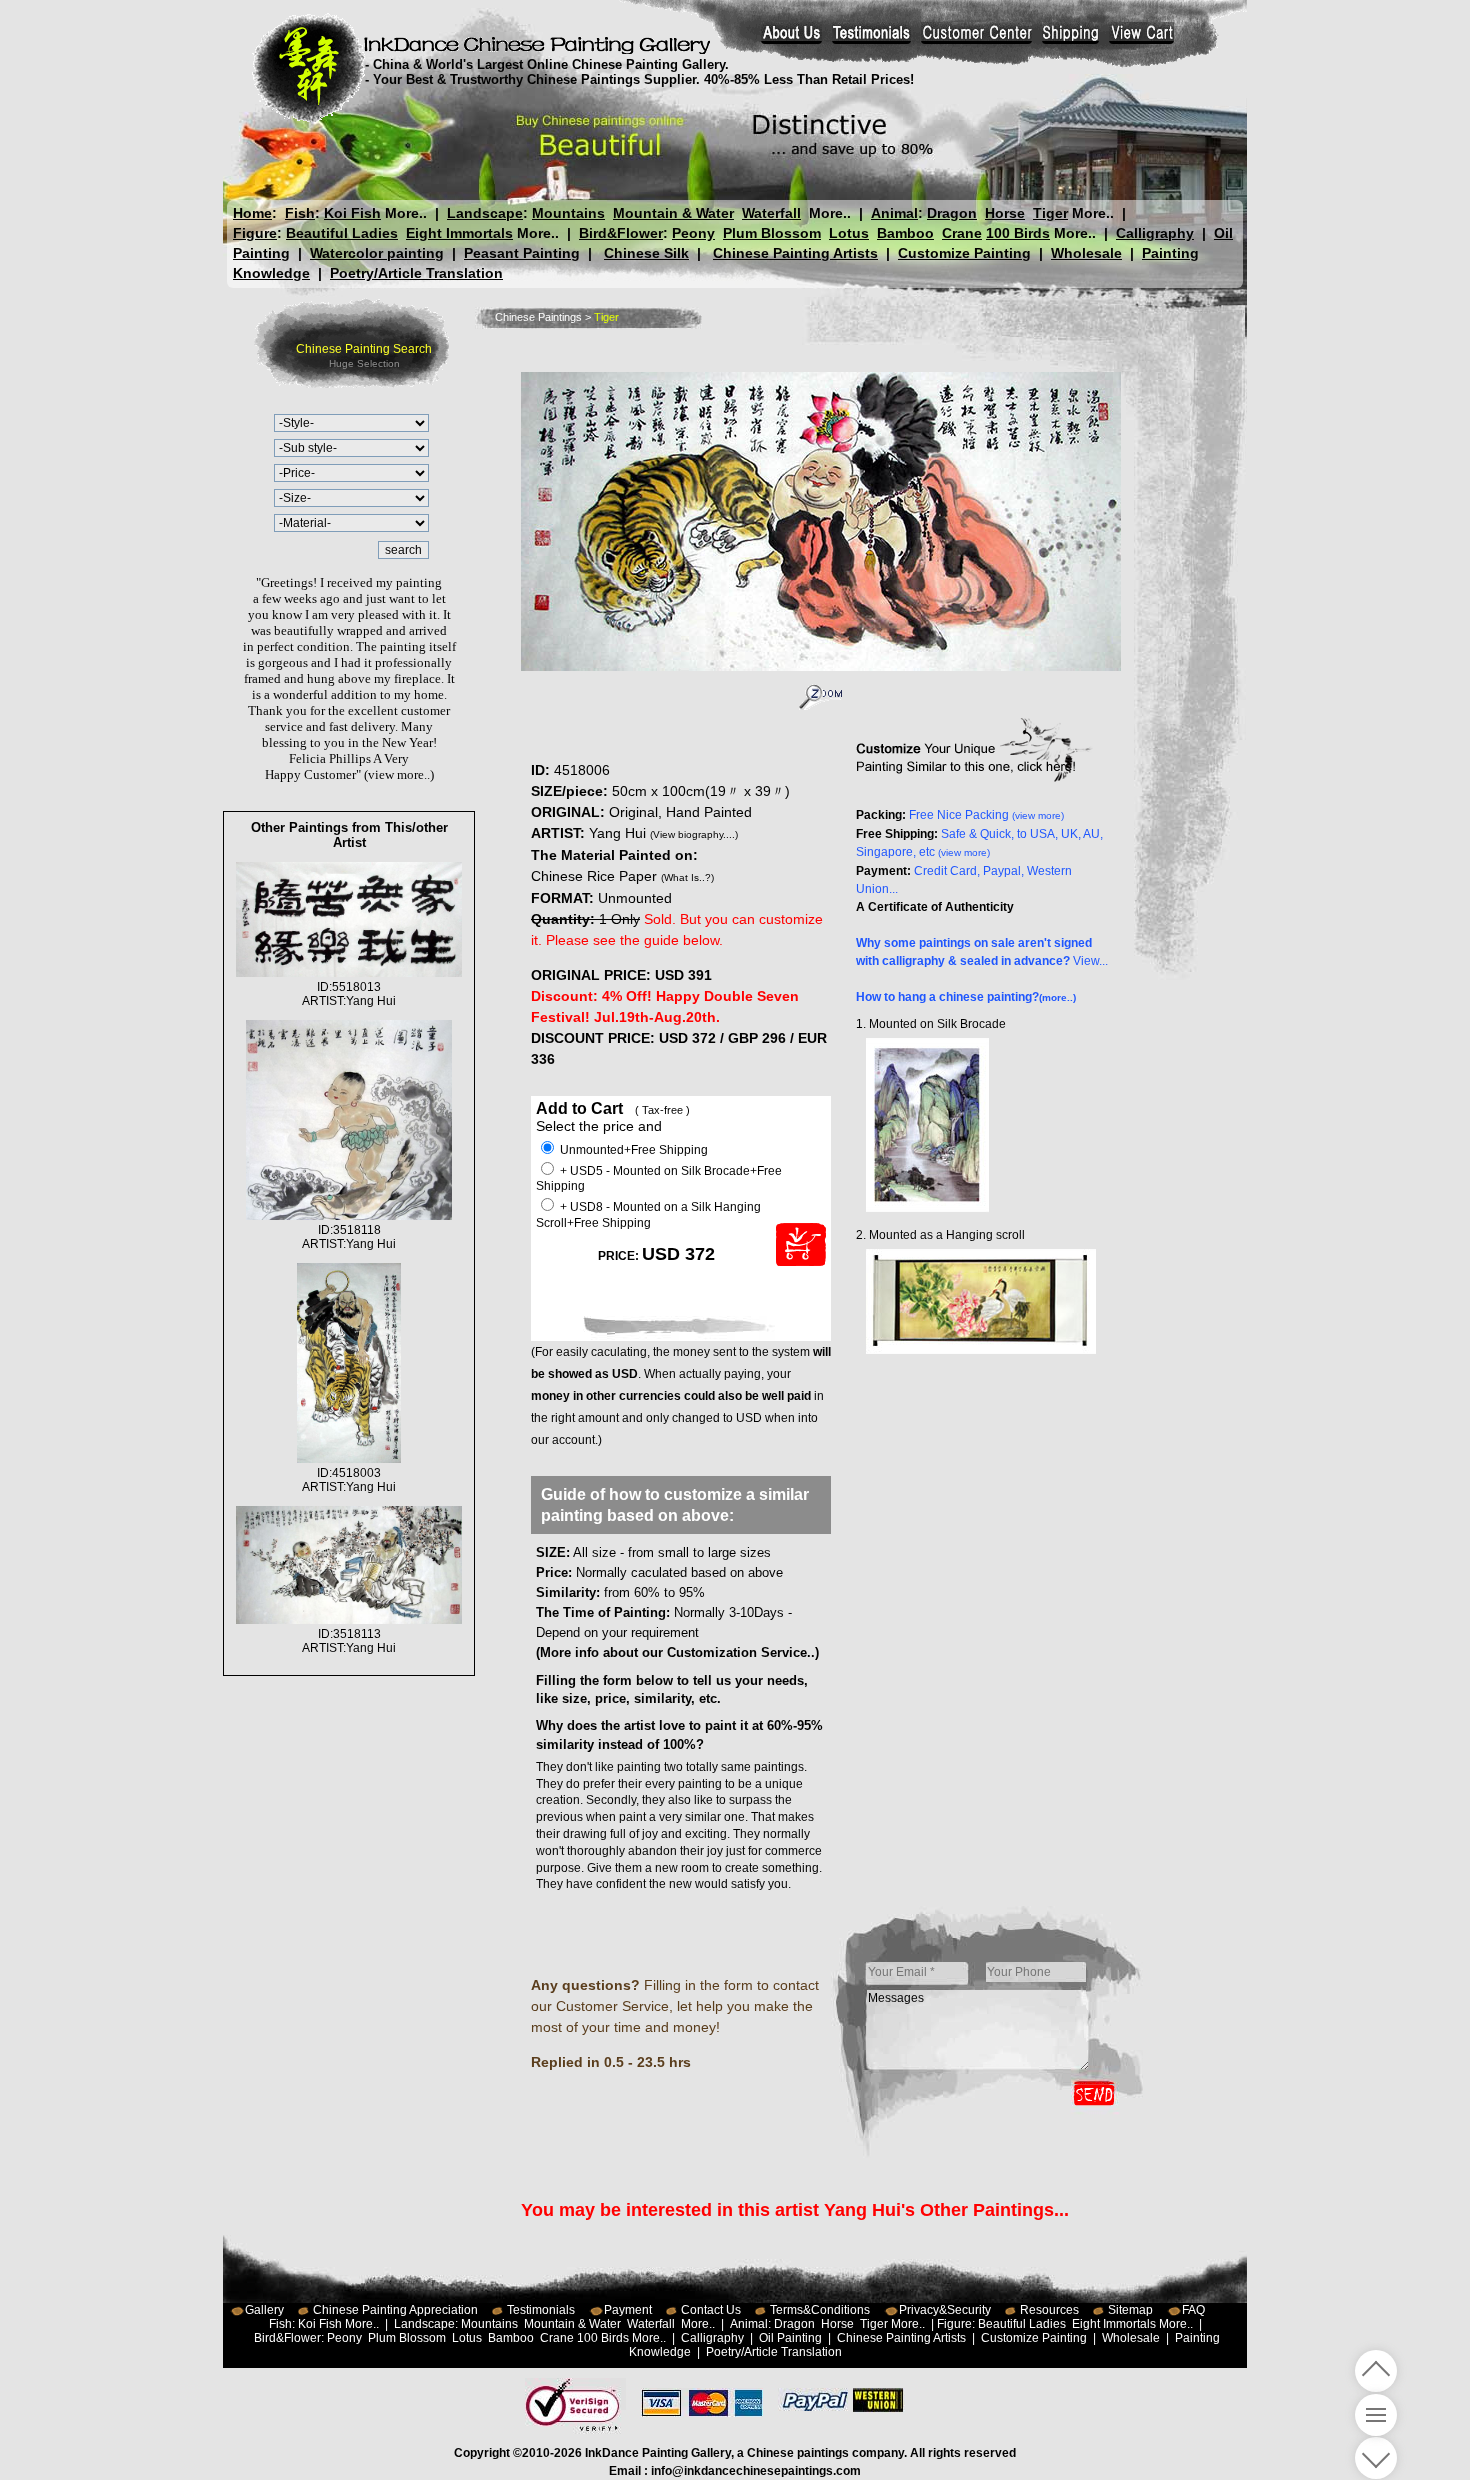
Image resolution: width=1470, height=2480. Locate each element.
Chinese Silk (646, 253)
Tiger (1050, 213)
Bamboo (905, 233)
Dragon (952, 213)
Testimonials (541, 2310)
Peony (693, 233)
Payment (628, 2310)
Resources (1049, 2310)
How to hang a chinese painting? (966, 997)
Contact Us (711, 2310)
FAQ (1193, 2310)
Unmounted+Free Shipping (632, 1150)
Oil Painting (790, 2338)
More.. (406, 213)
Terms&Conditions (820, 2310)
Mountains (568, 213)
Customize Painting (964, 253)
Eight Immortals (459, 233)
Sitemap (1130, 2310)
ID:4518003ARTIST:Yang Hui (349, 1480)
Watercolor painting (377, 253)
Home (252, 213)
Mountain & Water (673, 213)
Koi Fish (352, 213)
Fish (300, 213)
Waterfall (771, 213)
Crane (962, 233)
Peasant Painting (522, 253)
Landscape (485, 213)
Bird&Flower (621, 233)
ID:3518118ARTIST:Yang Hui (349, 1237)
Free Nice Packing (986, 815)
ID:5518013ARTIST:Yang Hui (349, 994)
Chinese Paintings (538, 317)
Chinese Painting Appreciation (395, 2310)
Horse (1005, 213)
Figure (255, 233)
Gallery (264, 2310)
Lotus (849, 233)
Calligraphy (1155, 233)
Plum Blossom (772, 233)
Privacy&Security (945, 2310)
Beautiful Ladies (342, 233)
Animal (894, 213)
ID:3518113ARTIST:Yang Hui (349, 1641)
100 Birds (1018, 233)
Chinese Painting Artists (795, 253)
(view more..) (399, 774)
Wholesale (1086, 253)
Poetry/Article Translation (416, 273)
